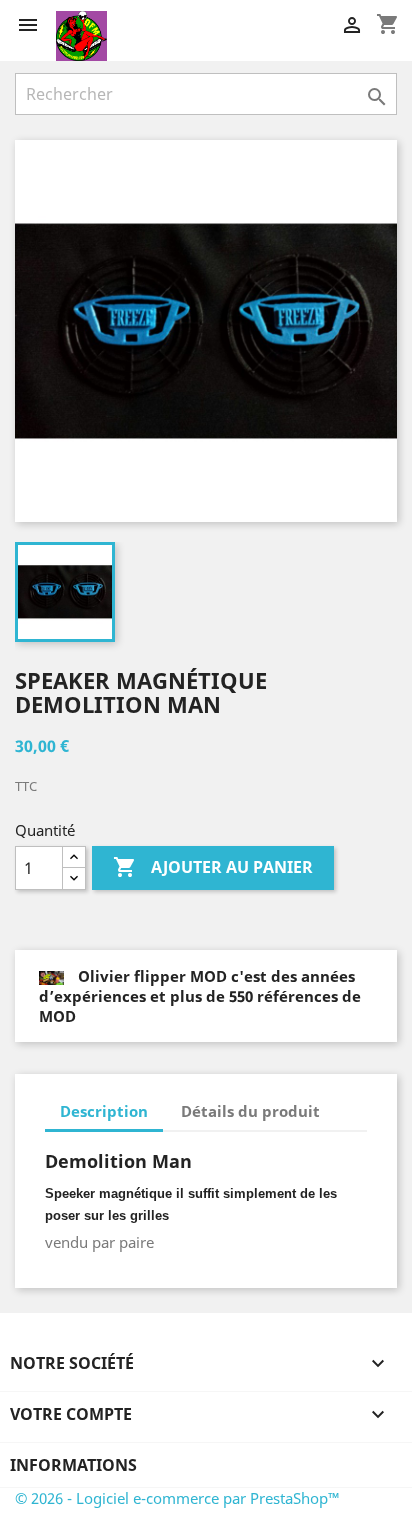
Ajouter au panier (213, 867)
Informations (73, 1465)
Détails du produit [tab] (250, 1111)
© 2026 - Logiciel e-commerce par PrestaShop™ (177, 1498)
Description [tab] (104, 1111)
